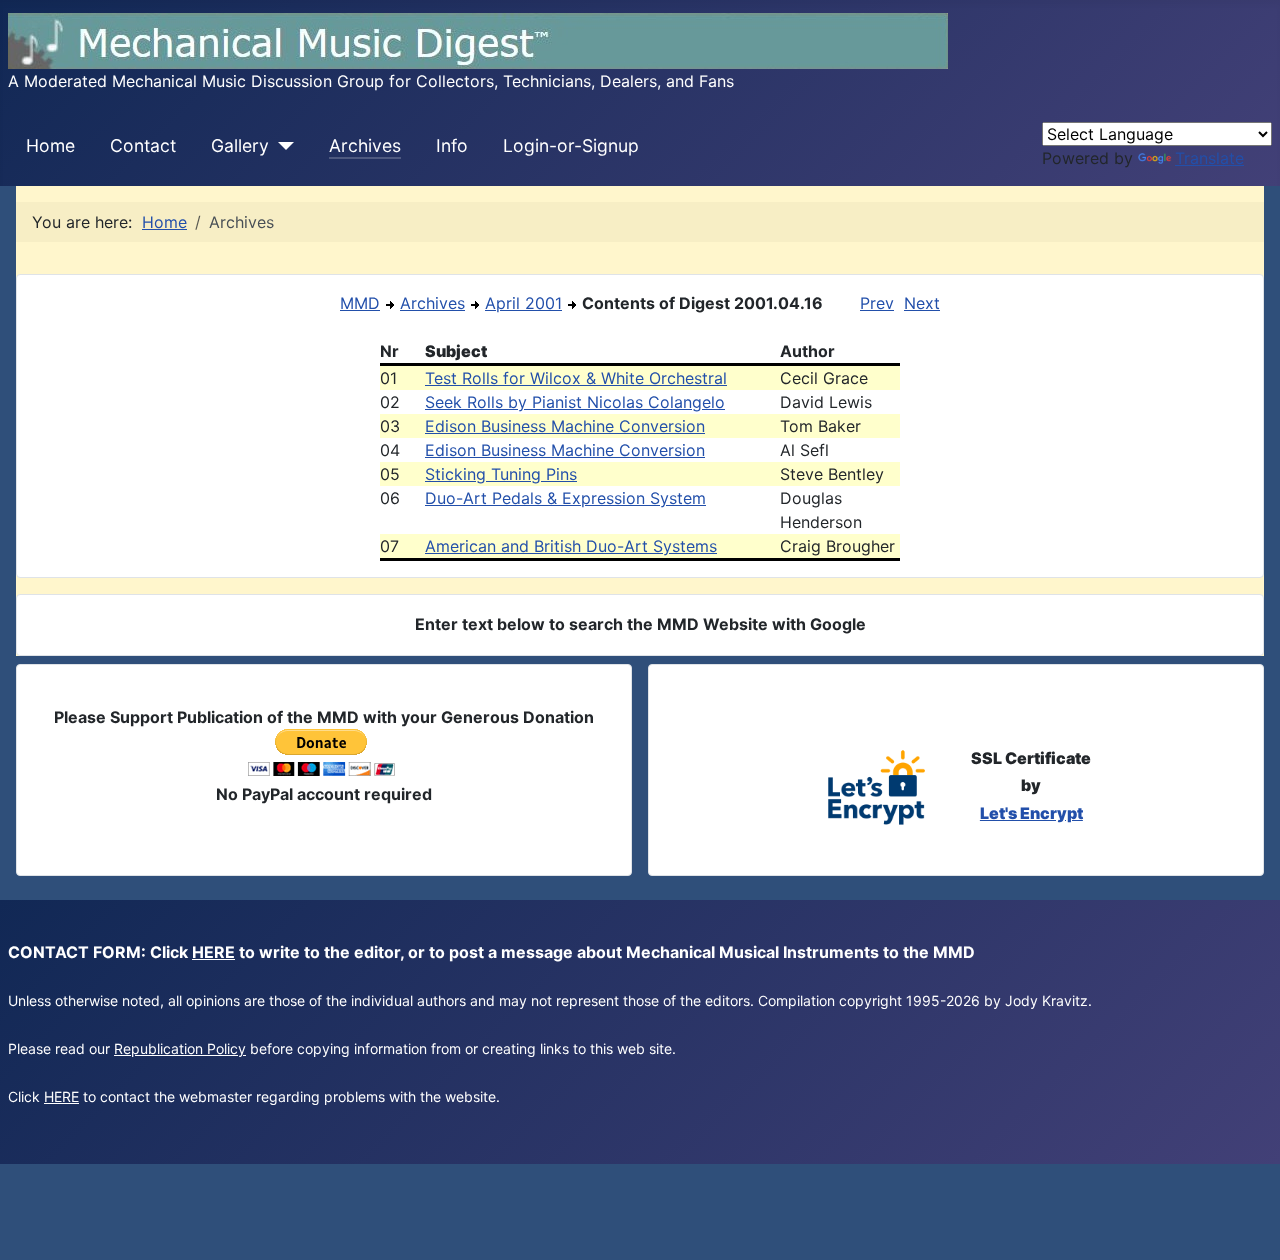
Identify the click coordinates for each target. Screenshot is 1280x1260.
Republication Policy (180, 1048)
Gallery (240, 145)
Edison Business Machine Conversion (565, 426)
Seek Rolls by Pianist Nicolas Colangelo (575, 402)
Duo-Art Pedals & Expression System (565, 498)
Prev (877, 303)
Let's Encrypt (1031, 813)
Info (452, 145)
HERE (213, 952)
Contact (143, 145)
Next (922, 303)
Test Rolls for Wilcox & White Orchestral (576, 378)
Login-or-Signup (571, 145)
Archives (365, 145)
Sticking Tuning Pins (501, 474)
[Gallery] (281, 146)
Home (50, 145)
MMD (360, 303)
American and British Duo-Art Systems (571, 546)
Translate (1209, 158)
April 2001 (523, 303)
